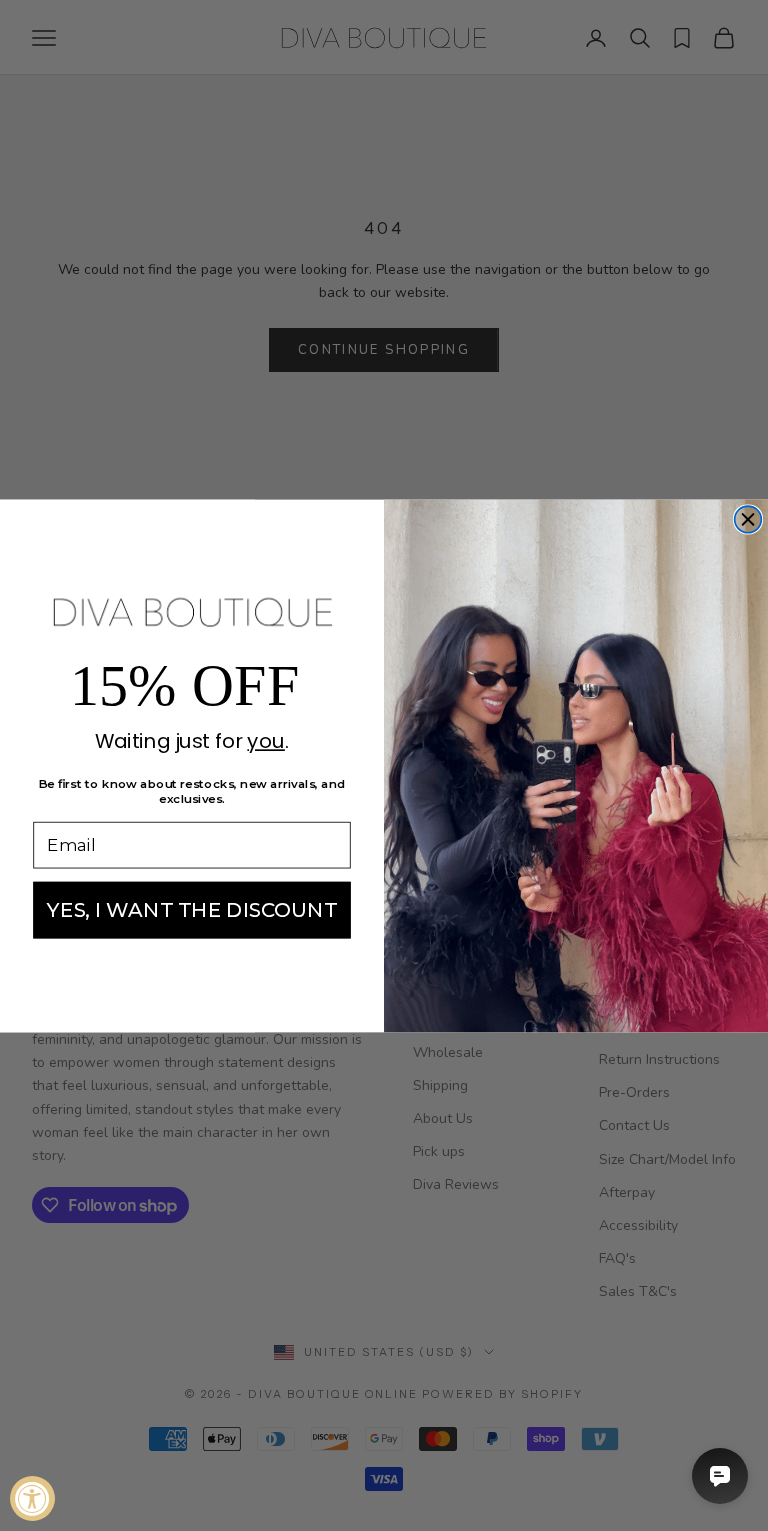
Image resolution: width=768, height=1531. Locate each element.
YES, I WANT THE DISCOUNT (192, 909)
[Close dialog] (748, 519)
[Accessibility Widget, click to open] (32, 1498)
